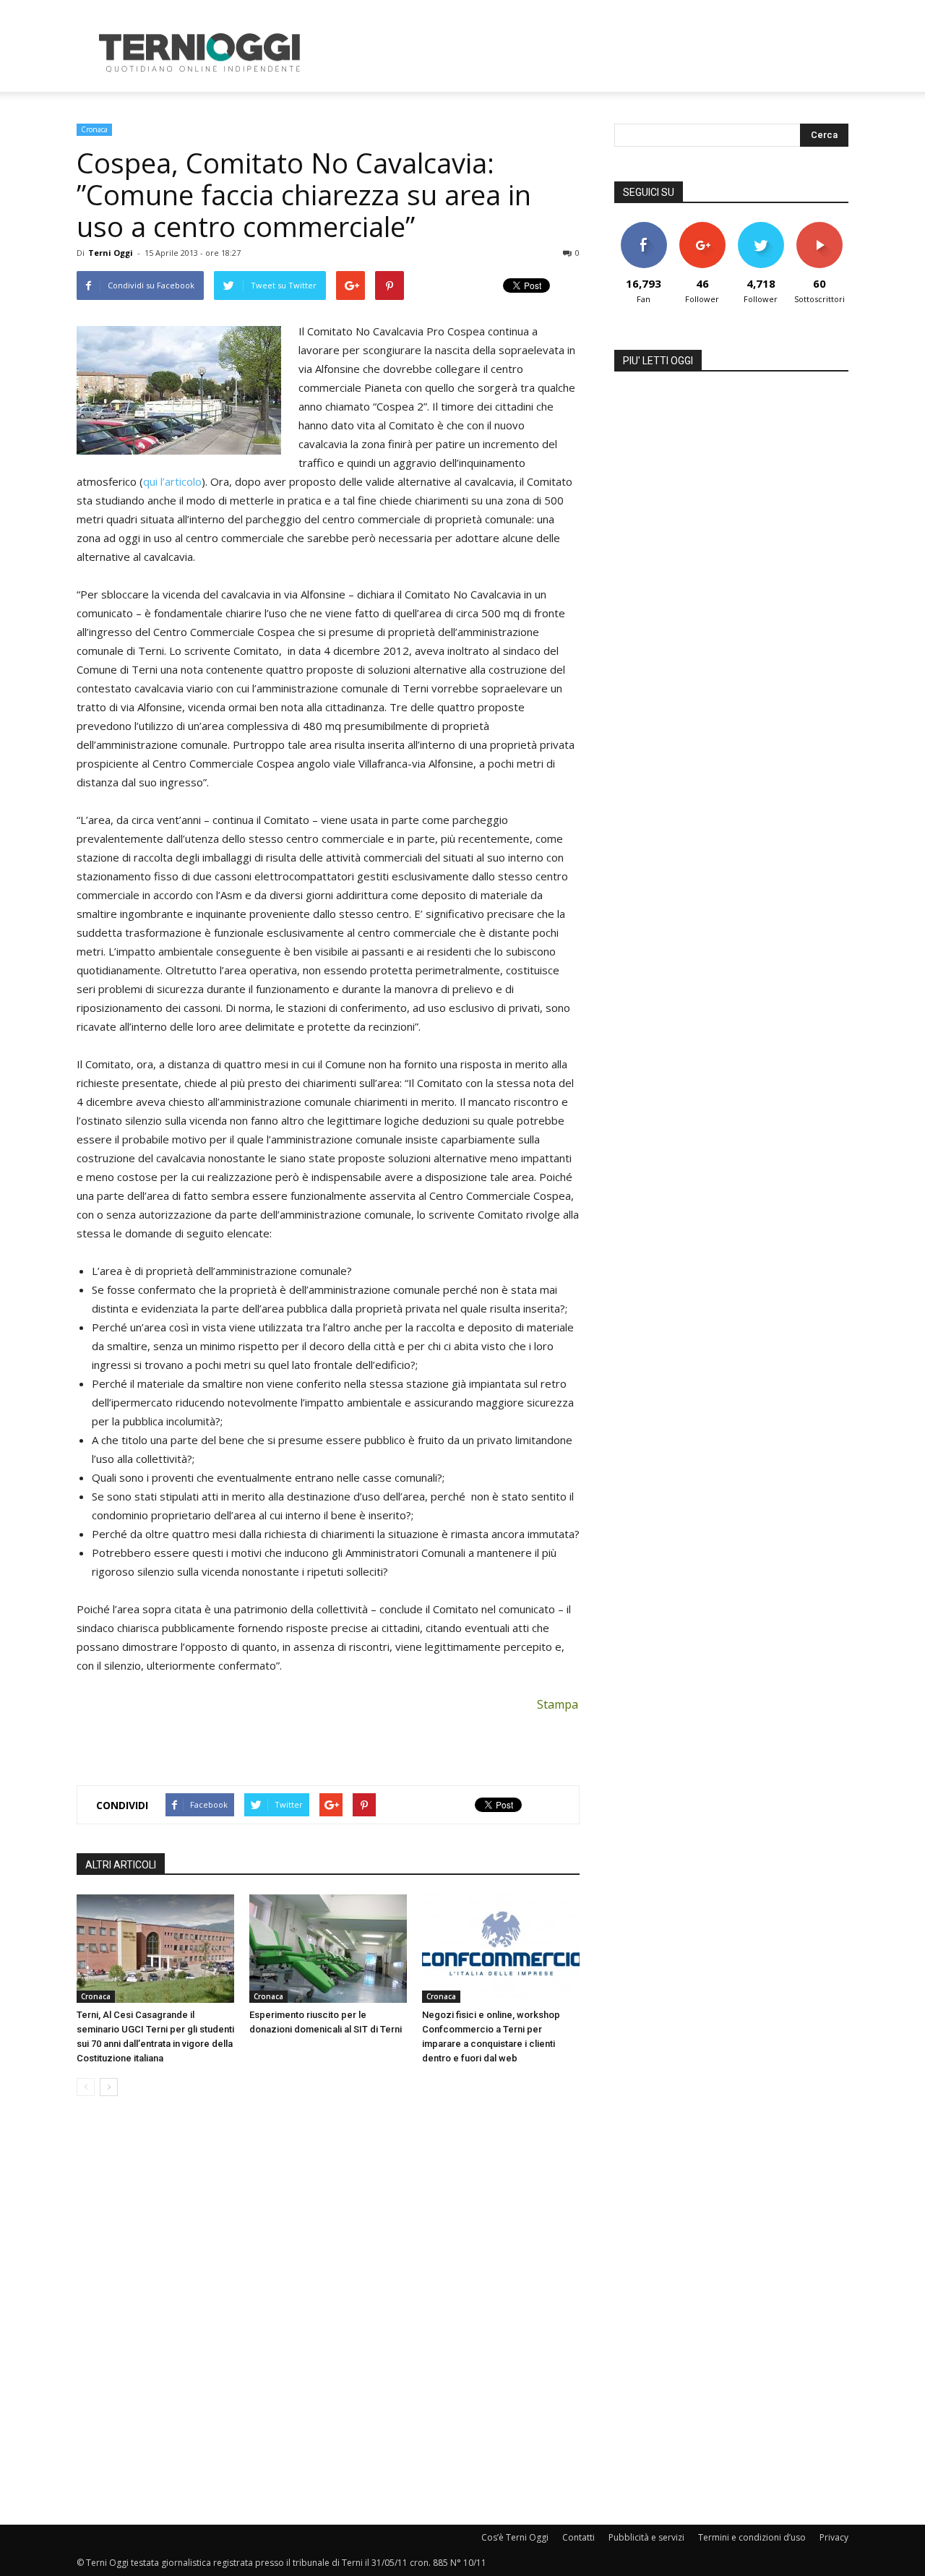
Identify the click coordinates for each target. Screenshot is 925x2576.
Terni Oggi (111, 253)
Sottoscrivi (819, 227)
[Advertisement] (585, 53)
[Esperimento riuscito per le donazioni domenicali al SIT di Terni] (328, 1949)
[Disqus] (328, 2311)
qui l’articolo (172, 481)
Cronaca (94, 129)
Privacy (834, 2537)
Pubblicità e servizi (646, 2537)
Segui (702, 227)
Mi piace (644, 227)
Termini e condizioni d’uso (752, 2537)
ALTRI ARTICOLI (121, 1865)
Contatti (578, 2537)
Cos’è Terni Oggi (515, 2537)
